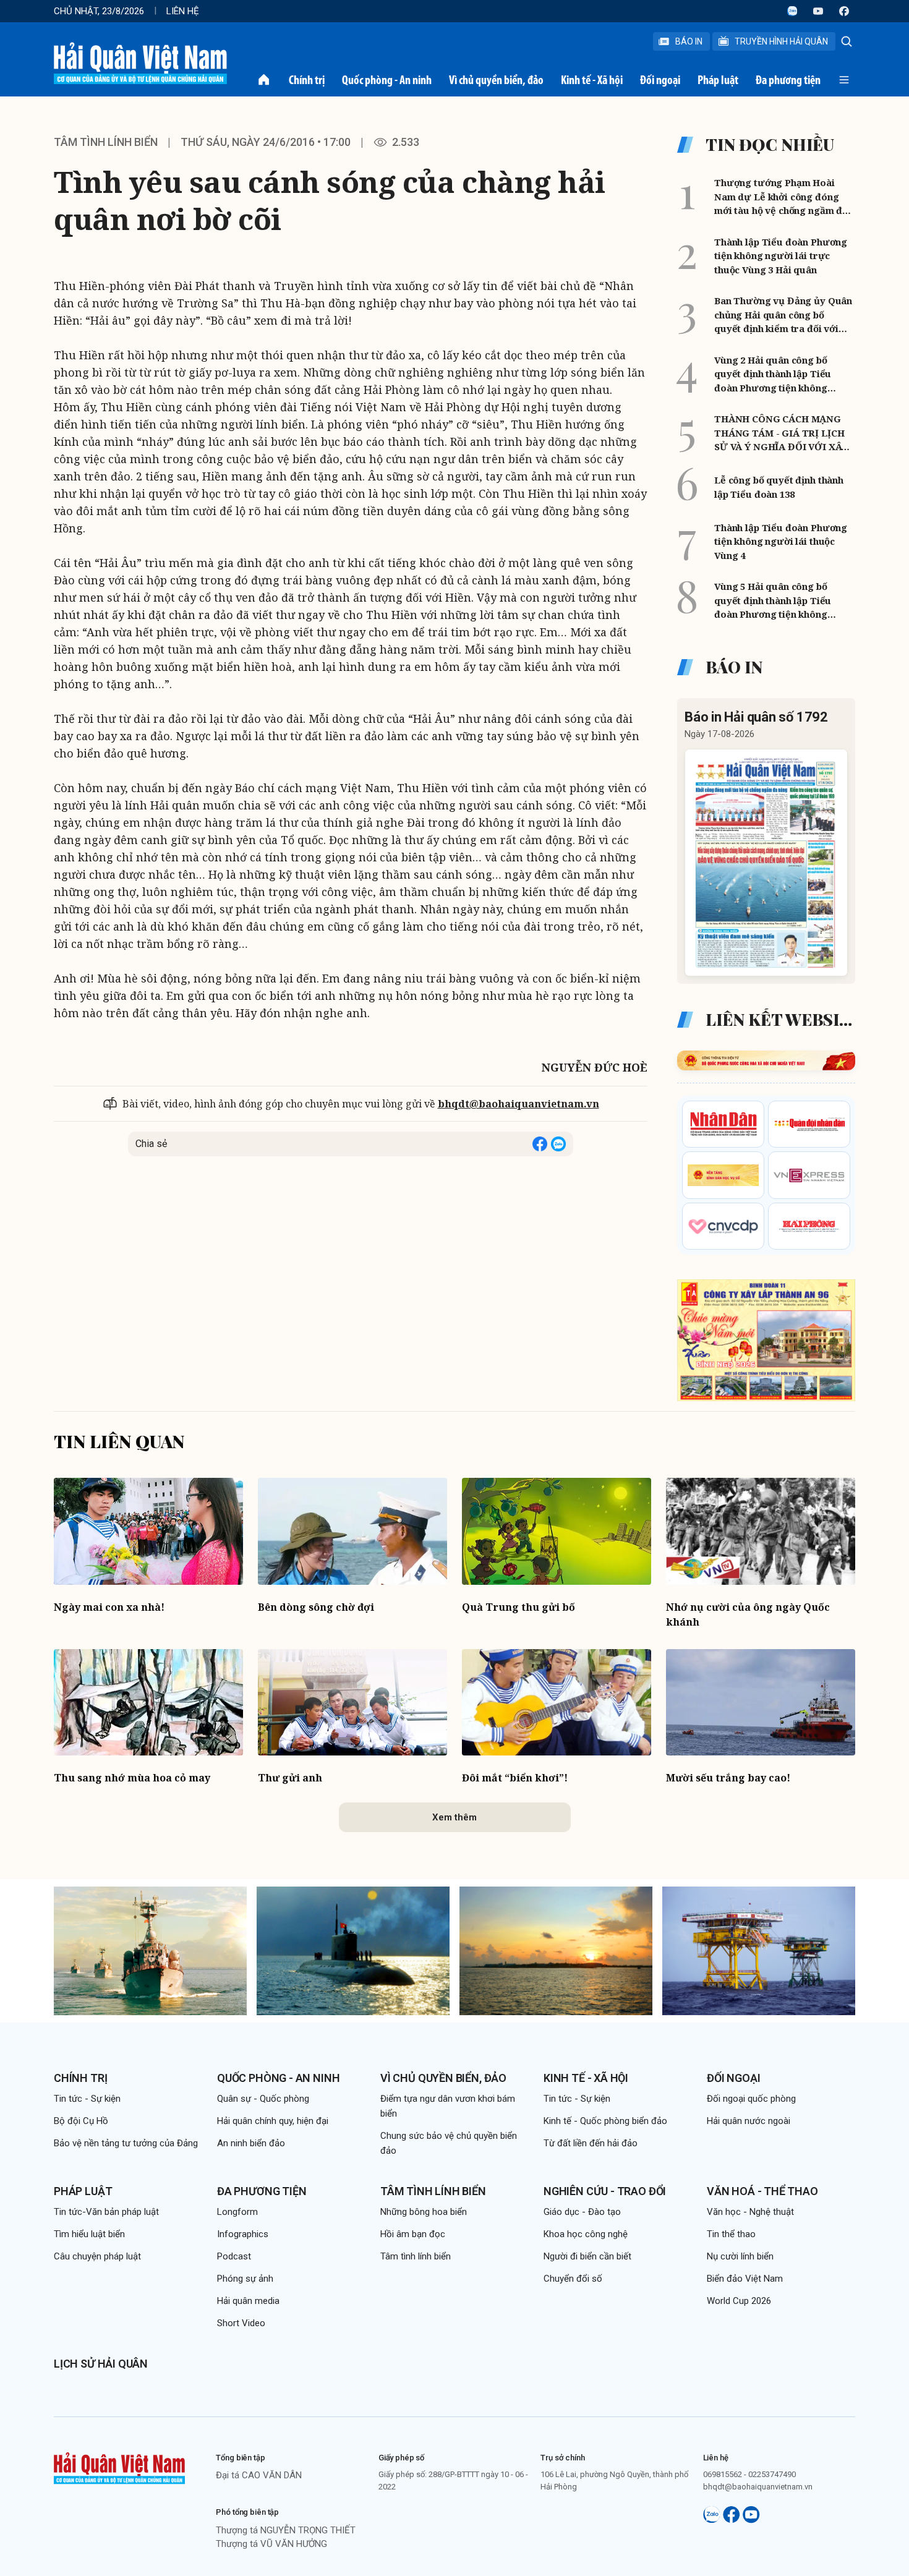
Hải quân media (248, 2301)
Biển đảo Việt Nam (745, 2279)
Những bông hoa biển (424, 2212)
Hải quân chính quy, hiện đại (273, 2121)
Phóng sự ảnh (245, 2279)
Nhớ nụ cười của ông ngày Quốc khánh (748, 1614)
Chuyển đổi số (573, 2279)
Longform (237, 2212)
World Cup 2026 (739, 2301)
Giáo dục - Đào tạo (582, 2212)
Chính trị (307, 80)
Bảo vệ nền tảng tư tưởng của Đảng (126, 2143)
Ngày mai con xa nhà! (109, 1607)
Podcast (234, 2256)
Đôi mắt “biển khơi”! (515, 1778)
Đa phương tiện (788, 80)
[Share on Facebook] (540, 1144)
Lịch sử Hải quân (101, 2364)
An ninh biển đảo (251, 2143)
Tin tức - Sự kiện (87, 2099)
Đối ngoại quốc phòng (751, 2099)
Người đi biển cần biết (587, 2256)
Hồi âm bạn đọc (413, 2234)
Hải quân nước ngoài (749, 2121)
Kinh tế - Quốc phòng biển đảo (605, 2121)
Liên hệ (183, 11)
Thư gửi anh (290, 1778)
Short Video (241, 2323)
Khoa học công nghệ (586, 2234)
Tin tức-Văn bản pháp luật (106, 2212)
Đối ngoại (660, 80)
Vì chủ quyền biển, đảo (496, 80)
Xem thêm (454, 1817)
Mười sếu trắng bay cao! (728, 1778)
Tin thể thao (731, 2234)
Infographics (243, 2234)
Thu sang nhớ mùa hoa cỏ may (132, 1778)
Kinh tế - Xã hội (592, 80)
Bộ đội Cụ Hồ (81, 2121)
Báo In (689, 41)
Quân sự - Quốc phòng (263, 2099)
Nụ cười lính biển (740, 2256)
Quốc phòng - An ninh (387, 80)
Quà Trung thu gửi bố (519, 1607)
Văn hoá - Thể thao (762, 2191)
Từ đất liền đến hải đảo (591, 2143)
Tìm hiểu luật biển (89, 2234)
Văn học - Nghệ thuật (750, 2212)
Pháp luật (718, 80)
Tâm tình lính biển (106, 142)
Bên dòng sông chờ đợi (316, 1607)
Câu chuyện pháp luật (97, 2256)
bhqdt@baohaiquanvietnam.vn (519, 1104)
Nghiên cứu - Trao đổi (605, 2191)
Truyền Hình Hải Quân (781, 41)
